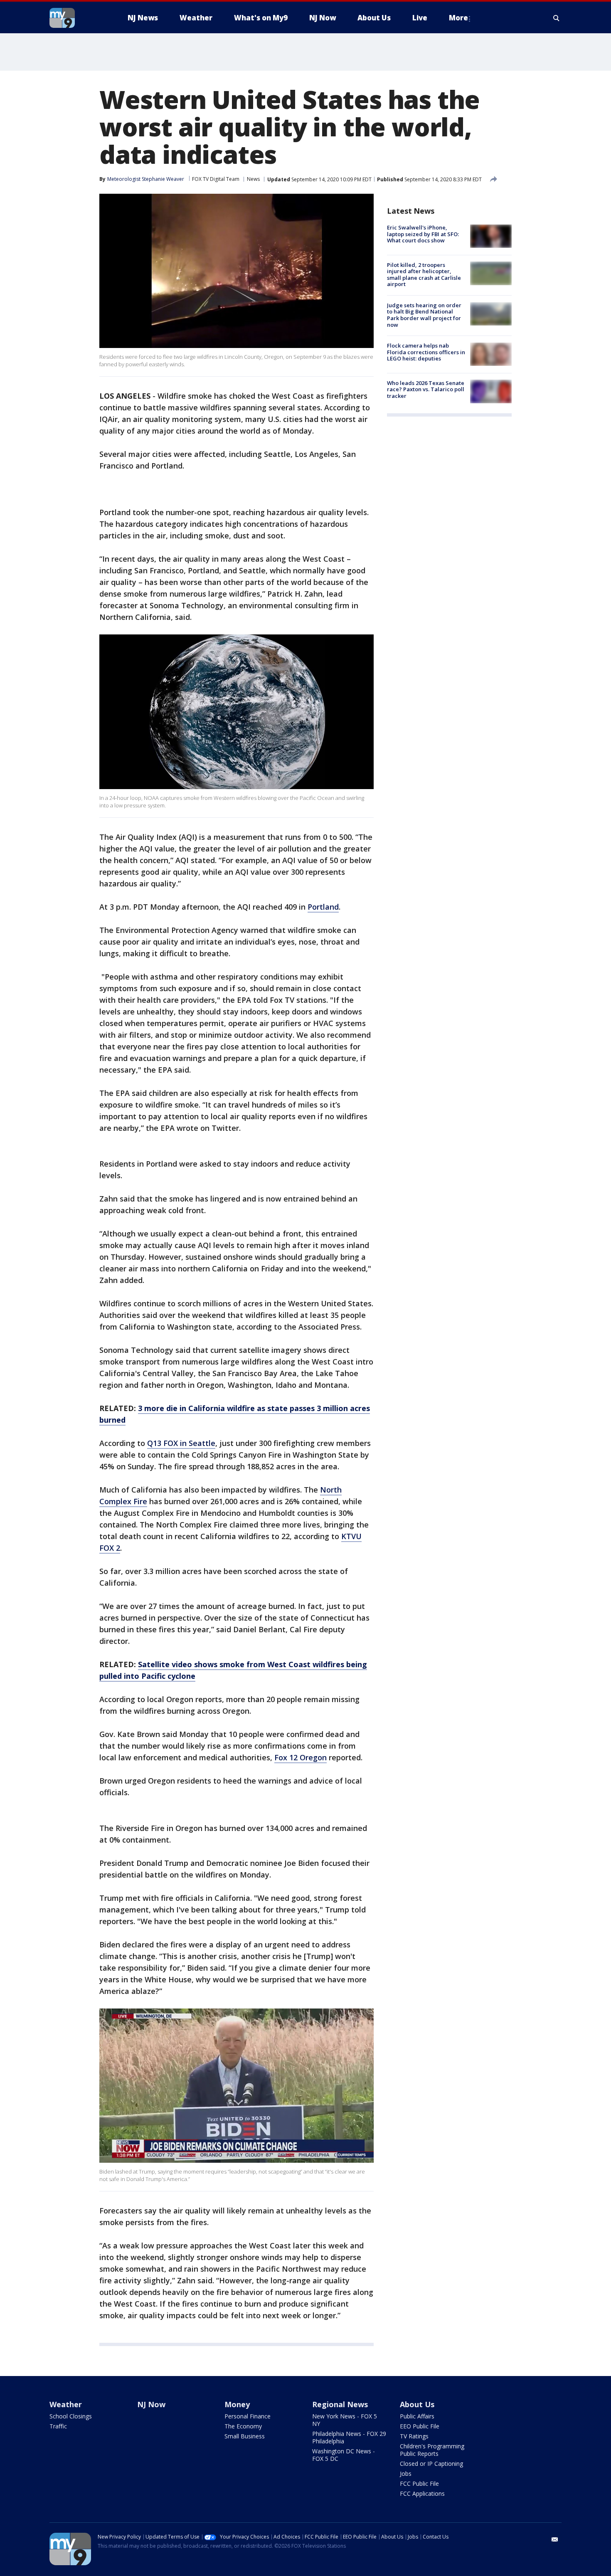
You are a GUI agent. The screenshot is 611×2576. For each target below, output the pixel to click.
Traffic (58, 2426)
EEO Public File (420, 2426)
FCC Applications (422, 2493)
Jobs (406, 2474)
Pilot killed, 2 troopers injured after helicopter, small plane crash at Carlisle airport (424, 274)
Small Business (245, 2436)
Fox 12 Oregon (301, 1757)
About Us (417, 2404)
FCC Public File (419, 2483)
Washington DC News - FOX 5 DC (344, 2455)
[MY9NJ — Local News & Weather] (77, 18)
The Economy (243, 2426)
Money (237, 2404)
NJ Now (151, 2404)
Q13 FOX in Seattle (181, 1443)
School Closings (71, 2416)
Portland (323, 907)
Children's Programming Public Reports (432, 2450)
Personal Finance (248, 2416)
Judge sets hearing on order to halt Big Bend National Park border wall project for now (424, 315)
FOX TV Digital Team (216, 179)
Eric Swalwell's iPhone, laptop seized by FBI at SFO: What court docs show (423, 234)
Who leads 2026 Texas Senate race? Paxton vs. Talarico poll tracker (426, 389)
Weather (66, 2404)
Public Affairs (417, 2416)
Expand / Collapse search (557, 18)
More (458, 18)
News (253, 179)
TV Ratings (414, 2436)
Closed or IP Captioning (431, 2464)
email (555, 2539)
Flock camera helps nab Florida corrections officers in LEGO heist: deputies (426, 352)
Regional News (340, 2404)
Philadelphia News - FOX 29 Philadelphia (349, 2437)
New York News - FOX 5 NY (345, 2420)
